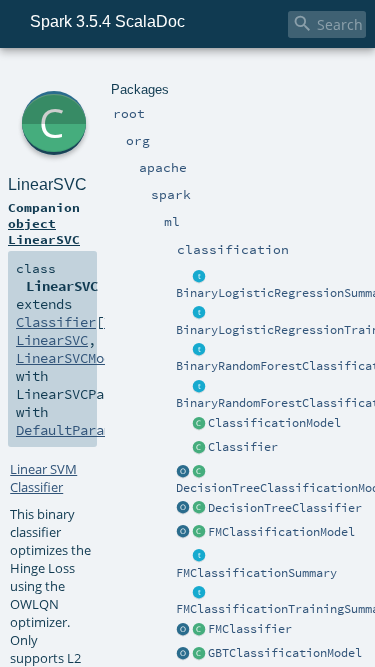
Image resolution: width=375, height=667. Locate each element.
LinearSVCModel (72, 358)
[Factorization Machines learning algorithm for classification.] (199, 630)
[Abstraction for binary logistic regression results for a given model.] (199, 277)
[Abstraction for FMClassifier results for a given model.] (199, 557)
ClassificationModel (274, 423)
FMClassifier (250, 629)
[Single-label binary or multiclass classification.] (199, 448)
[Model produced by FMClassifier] (199, 533)
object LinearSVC (44, 231)
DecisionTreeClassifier (285, 508)
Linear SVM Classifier (43, 478)
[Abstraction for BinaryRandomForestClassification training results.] (199, 387)
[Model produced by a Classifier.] (199, 424)
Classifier (243, 447)
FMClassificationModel (281, 532)
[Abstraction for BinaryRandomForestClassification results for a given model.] (199, 350)
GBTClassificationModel (285, 653)
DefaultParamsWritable (100, 430)
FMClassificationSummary (256, 573)
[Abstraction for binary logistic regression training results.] (199, 314)
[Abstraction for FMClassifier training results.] (199, 593)
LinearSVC (47, 184)
